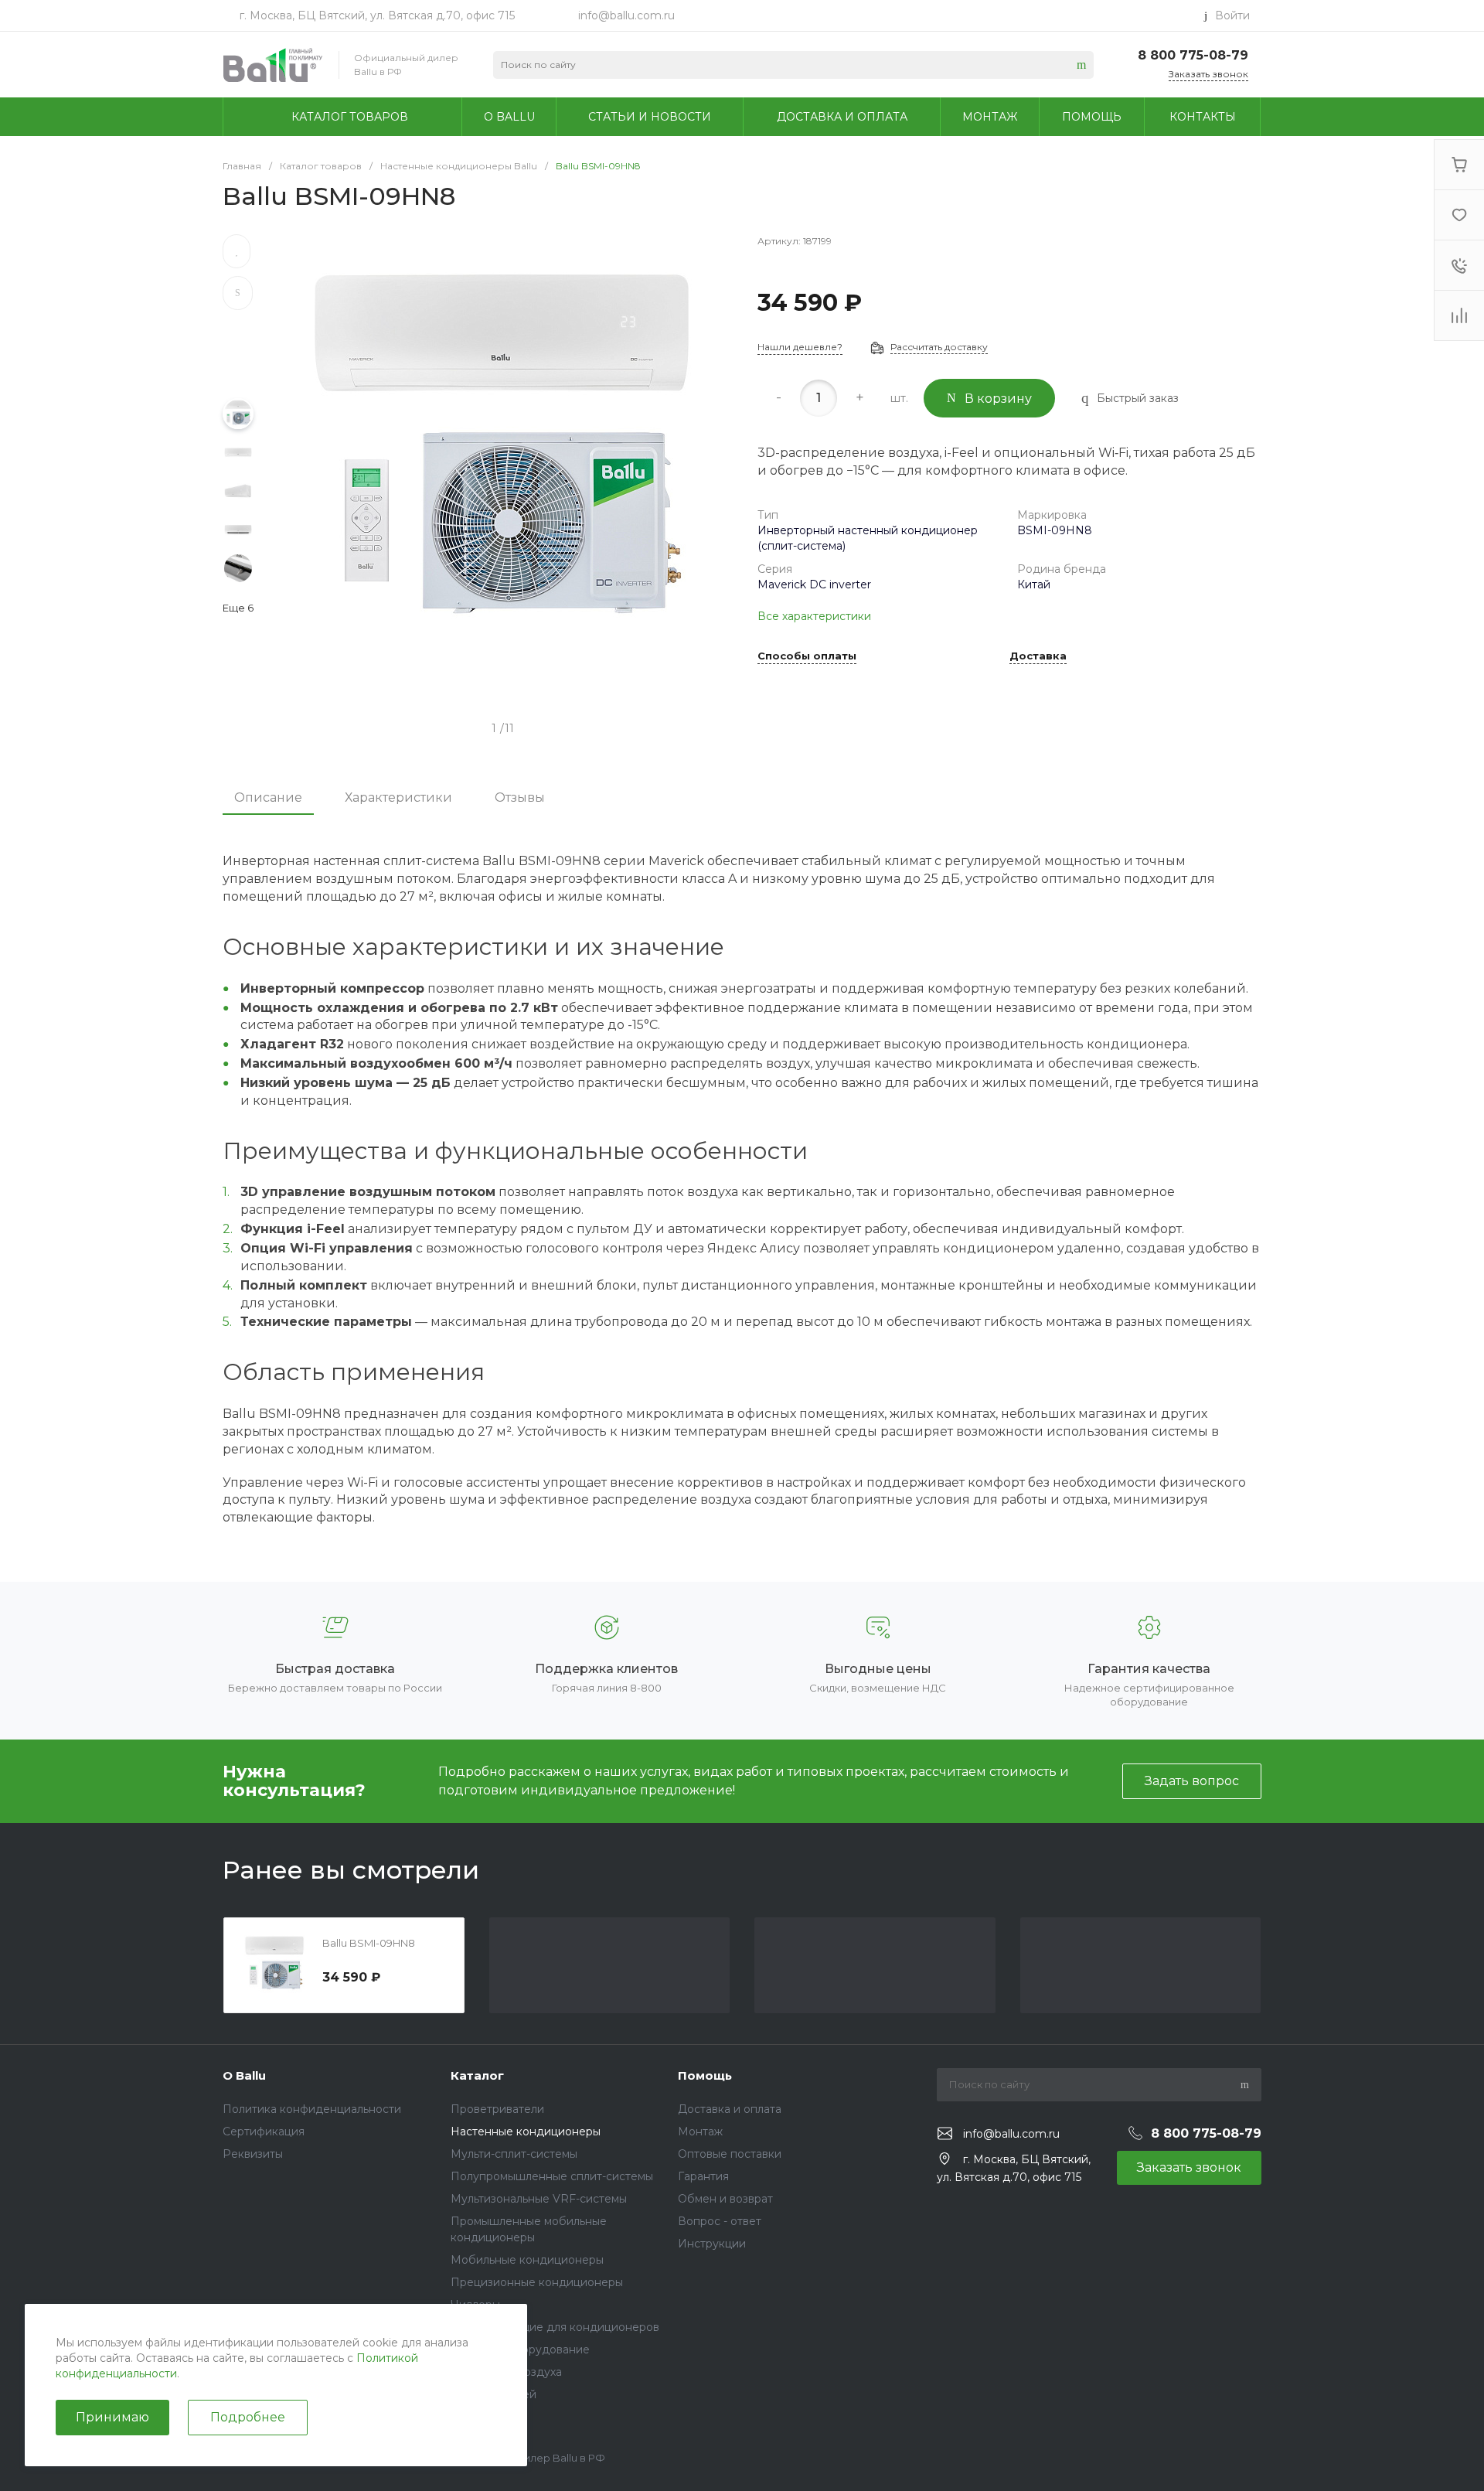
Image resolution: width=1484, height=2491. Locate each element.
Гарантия (703, 2176)
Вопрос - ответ (720, 2221)
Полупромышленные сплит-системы (552, 2176)
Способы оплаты (807, 656)
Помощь (705, 2075)
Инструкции (712, 2244)
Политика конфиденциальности (312, 2109)
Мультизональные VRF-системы (539, 2199)
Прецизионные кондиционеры (537, 2282)
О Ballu (244, 2075)
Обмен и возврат (725, 2199)
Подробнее (248, 2417)
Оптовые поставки (730, 2154)
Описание (268, 797)
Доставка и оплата (730, 2109)
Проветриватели (497, 2109)
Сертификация (264, 2131)
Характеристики (398, 797)
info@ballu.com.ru (626, 15)
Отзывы (520, 797)
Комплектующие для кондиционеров (555, 2327)
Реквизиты (253, 2154)
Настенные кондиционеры (526, 2131)
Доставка (1038, 656)
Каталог (477, 2075)
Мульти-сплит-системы (514, 2154)
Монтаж (700, 2131)
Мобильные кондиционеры (527, 2260)
